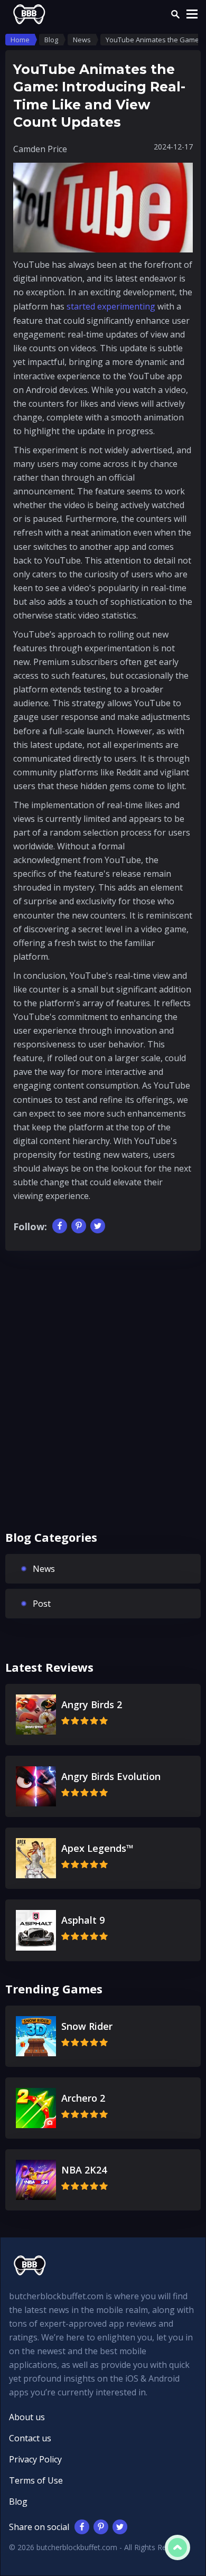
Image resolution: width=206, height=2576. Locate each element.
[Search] (175, 14)
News (44, 1569)
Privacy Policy (35, 2459)
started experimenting (111, 306)
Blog (18, 2502)
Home (20, 40)
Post (42, 1604)
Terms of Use (36, 2480)
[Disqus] (103, 1399)
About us (27, 2417)
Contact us (30, 2438)
